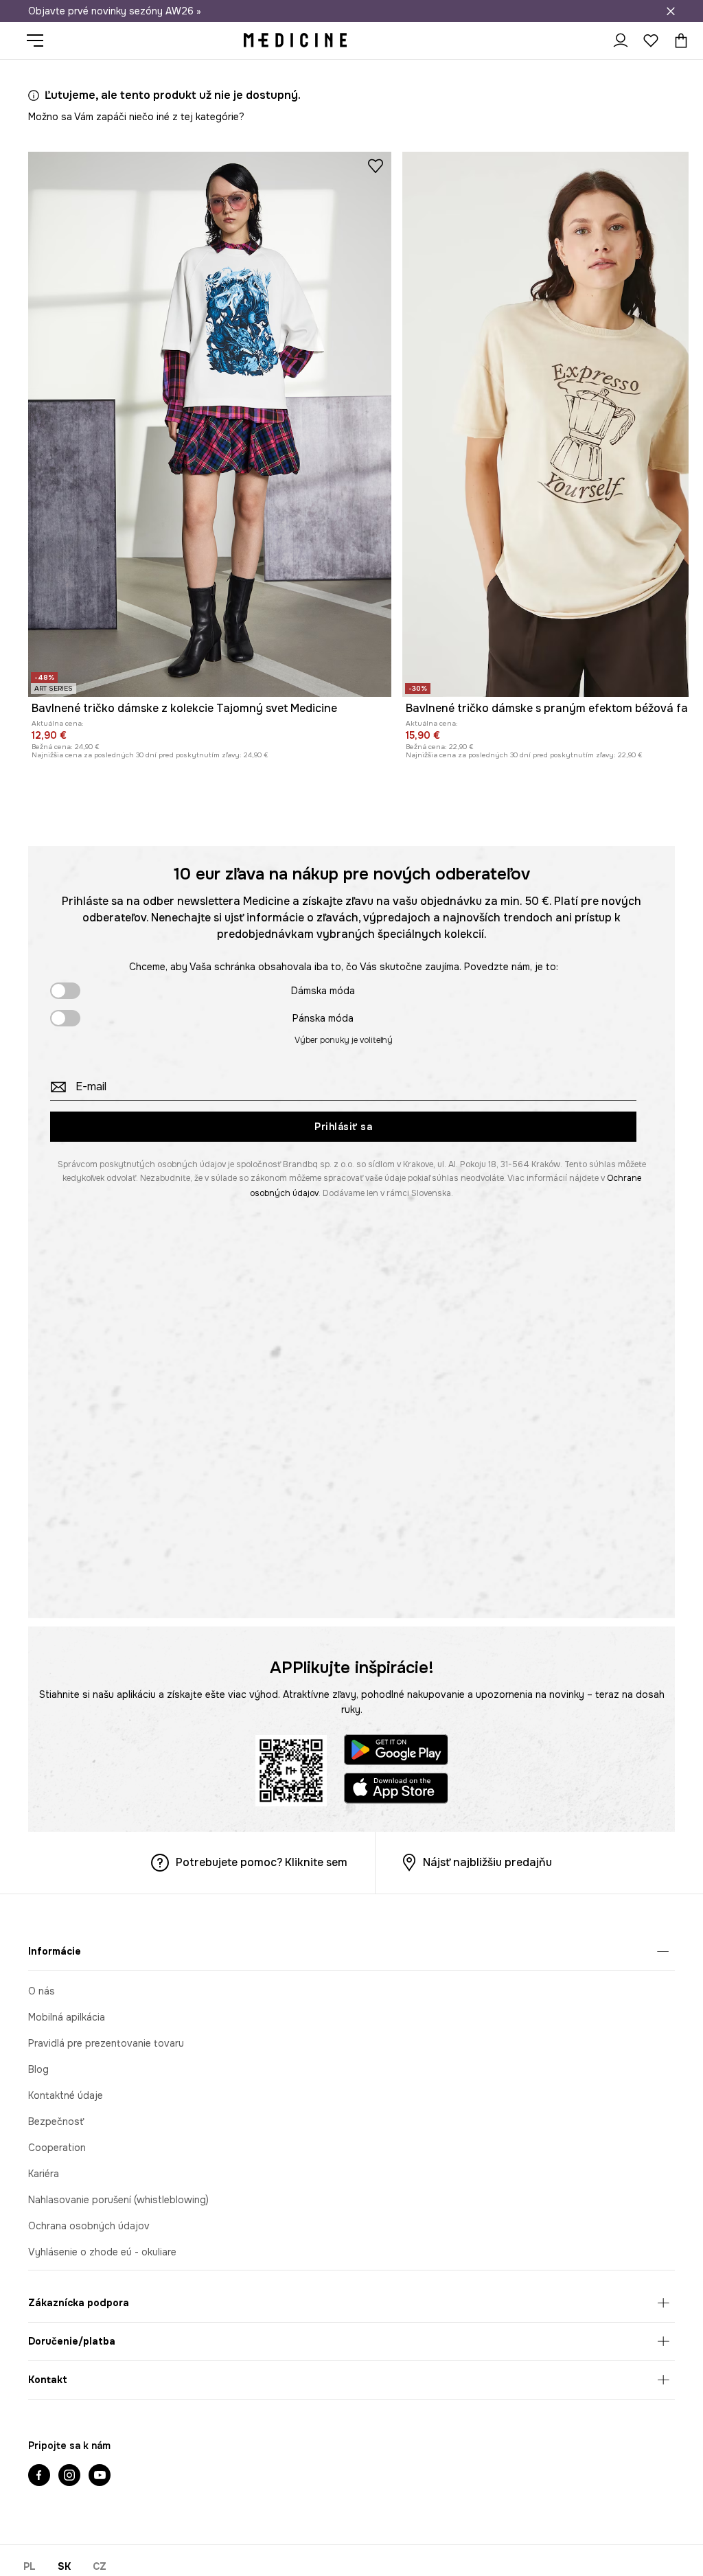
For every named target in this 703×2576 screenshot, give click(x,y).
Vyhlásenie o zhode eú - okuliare (102, 2252)
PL (30, 2566)
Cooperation (57, 2148)
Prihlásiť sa (343, 1127)
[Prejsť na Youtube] (100, 2476)
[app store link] (396, 1790)
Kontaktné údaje (66, 2095)
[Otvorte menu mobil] (40, 41)
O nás (42, 1991)
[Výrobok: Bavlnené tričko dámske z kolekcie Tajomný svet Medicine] (210, 424)
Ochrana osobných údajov (89, 2226)
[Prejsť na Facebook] (39, 2476)
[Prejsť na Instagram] (69, 2476)
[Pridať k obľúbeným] (376, 165)
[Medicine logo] (295, 41)
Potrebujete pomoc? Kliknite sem (262, 1862)
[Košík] (678, 41)
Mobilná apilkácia (67, 2017)
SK (64, 2566)
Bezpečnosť (56, 2121)
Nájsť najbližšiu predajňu (487, 1862)
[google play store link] (396, 1752)
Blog (38, 2069)
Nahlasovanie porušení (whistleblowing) (118, 2200)
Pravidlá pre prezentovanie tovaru (106, 2043)
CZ (100, 2566)
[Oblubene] (651, 41)
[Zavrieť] (671, 11)
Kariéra (44, 2174)
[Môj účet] (621, 41)
